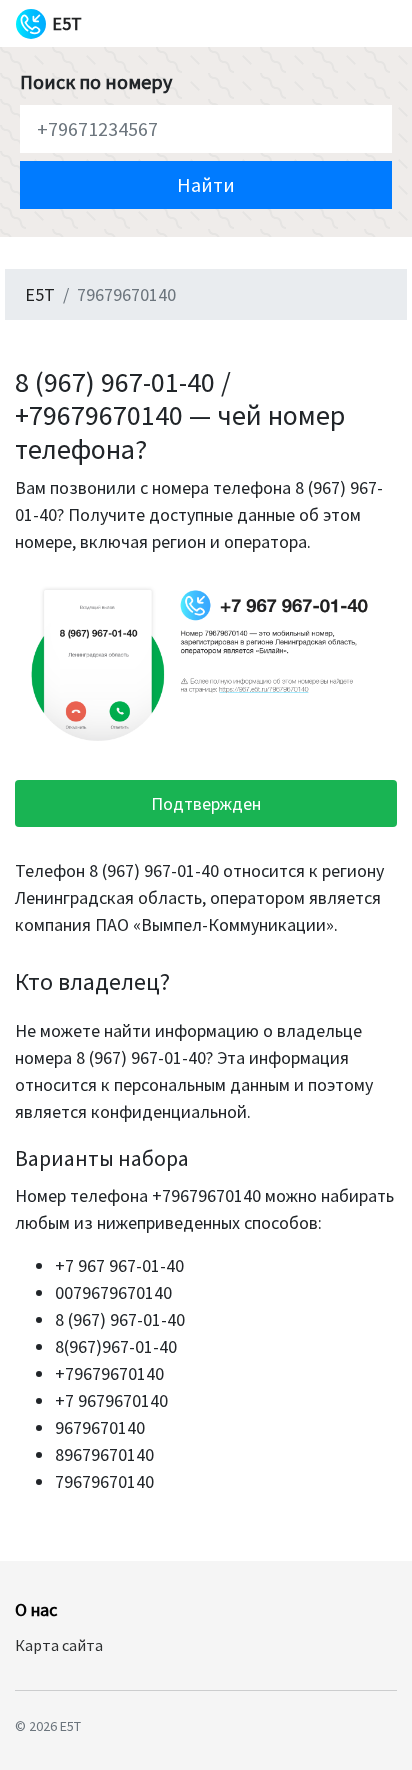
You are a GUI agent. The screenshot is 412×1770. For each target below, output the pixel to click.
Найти (206, 184)
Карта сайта (59, 1645)
